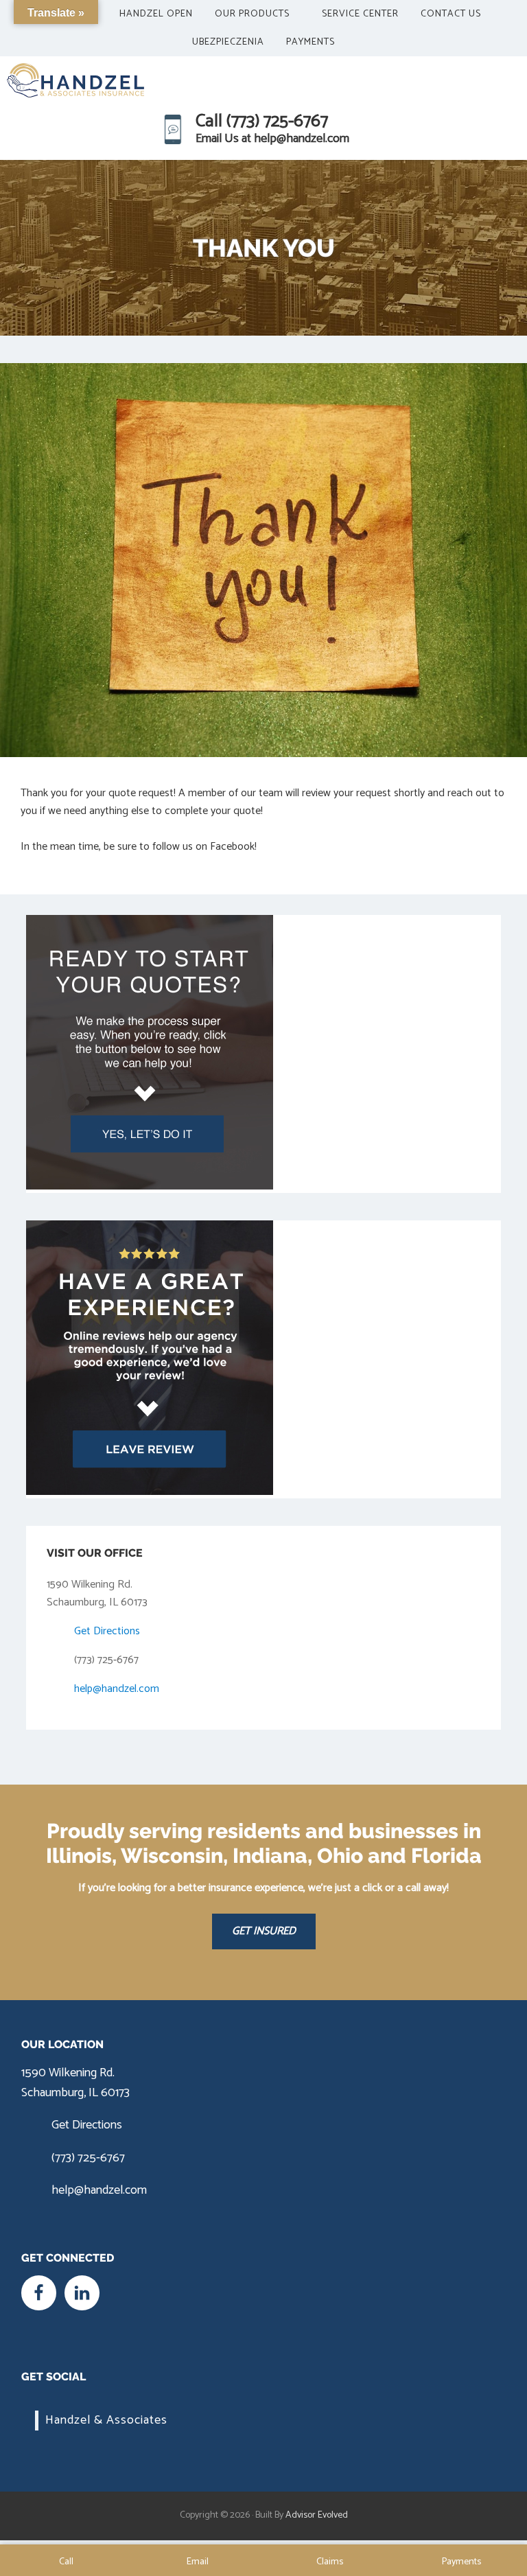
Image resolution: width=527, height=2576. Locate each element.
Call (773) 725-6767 (262, 121)
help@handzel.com (117, 1689)
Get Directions (107, 1631)
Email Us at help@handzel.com (272, 139)
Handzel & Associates (106, 2420)
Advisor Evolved (317, 2515)
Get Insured (264, 1931)
